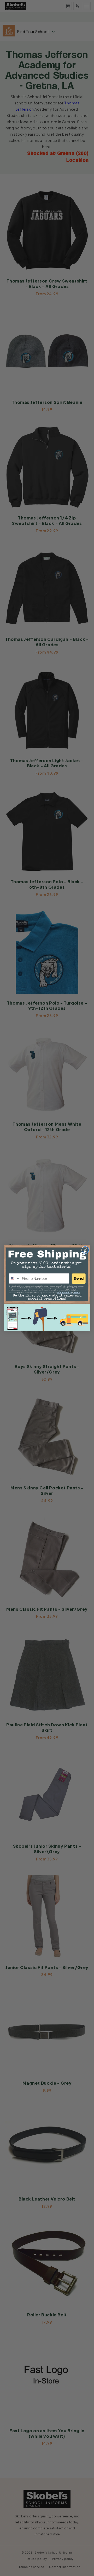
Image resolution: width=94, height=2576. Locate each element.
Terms (77, 1293)
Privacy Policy (64, 1293)
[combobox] (15, 1278)
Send (79, 1278)
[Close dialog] (85, 1250)
